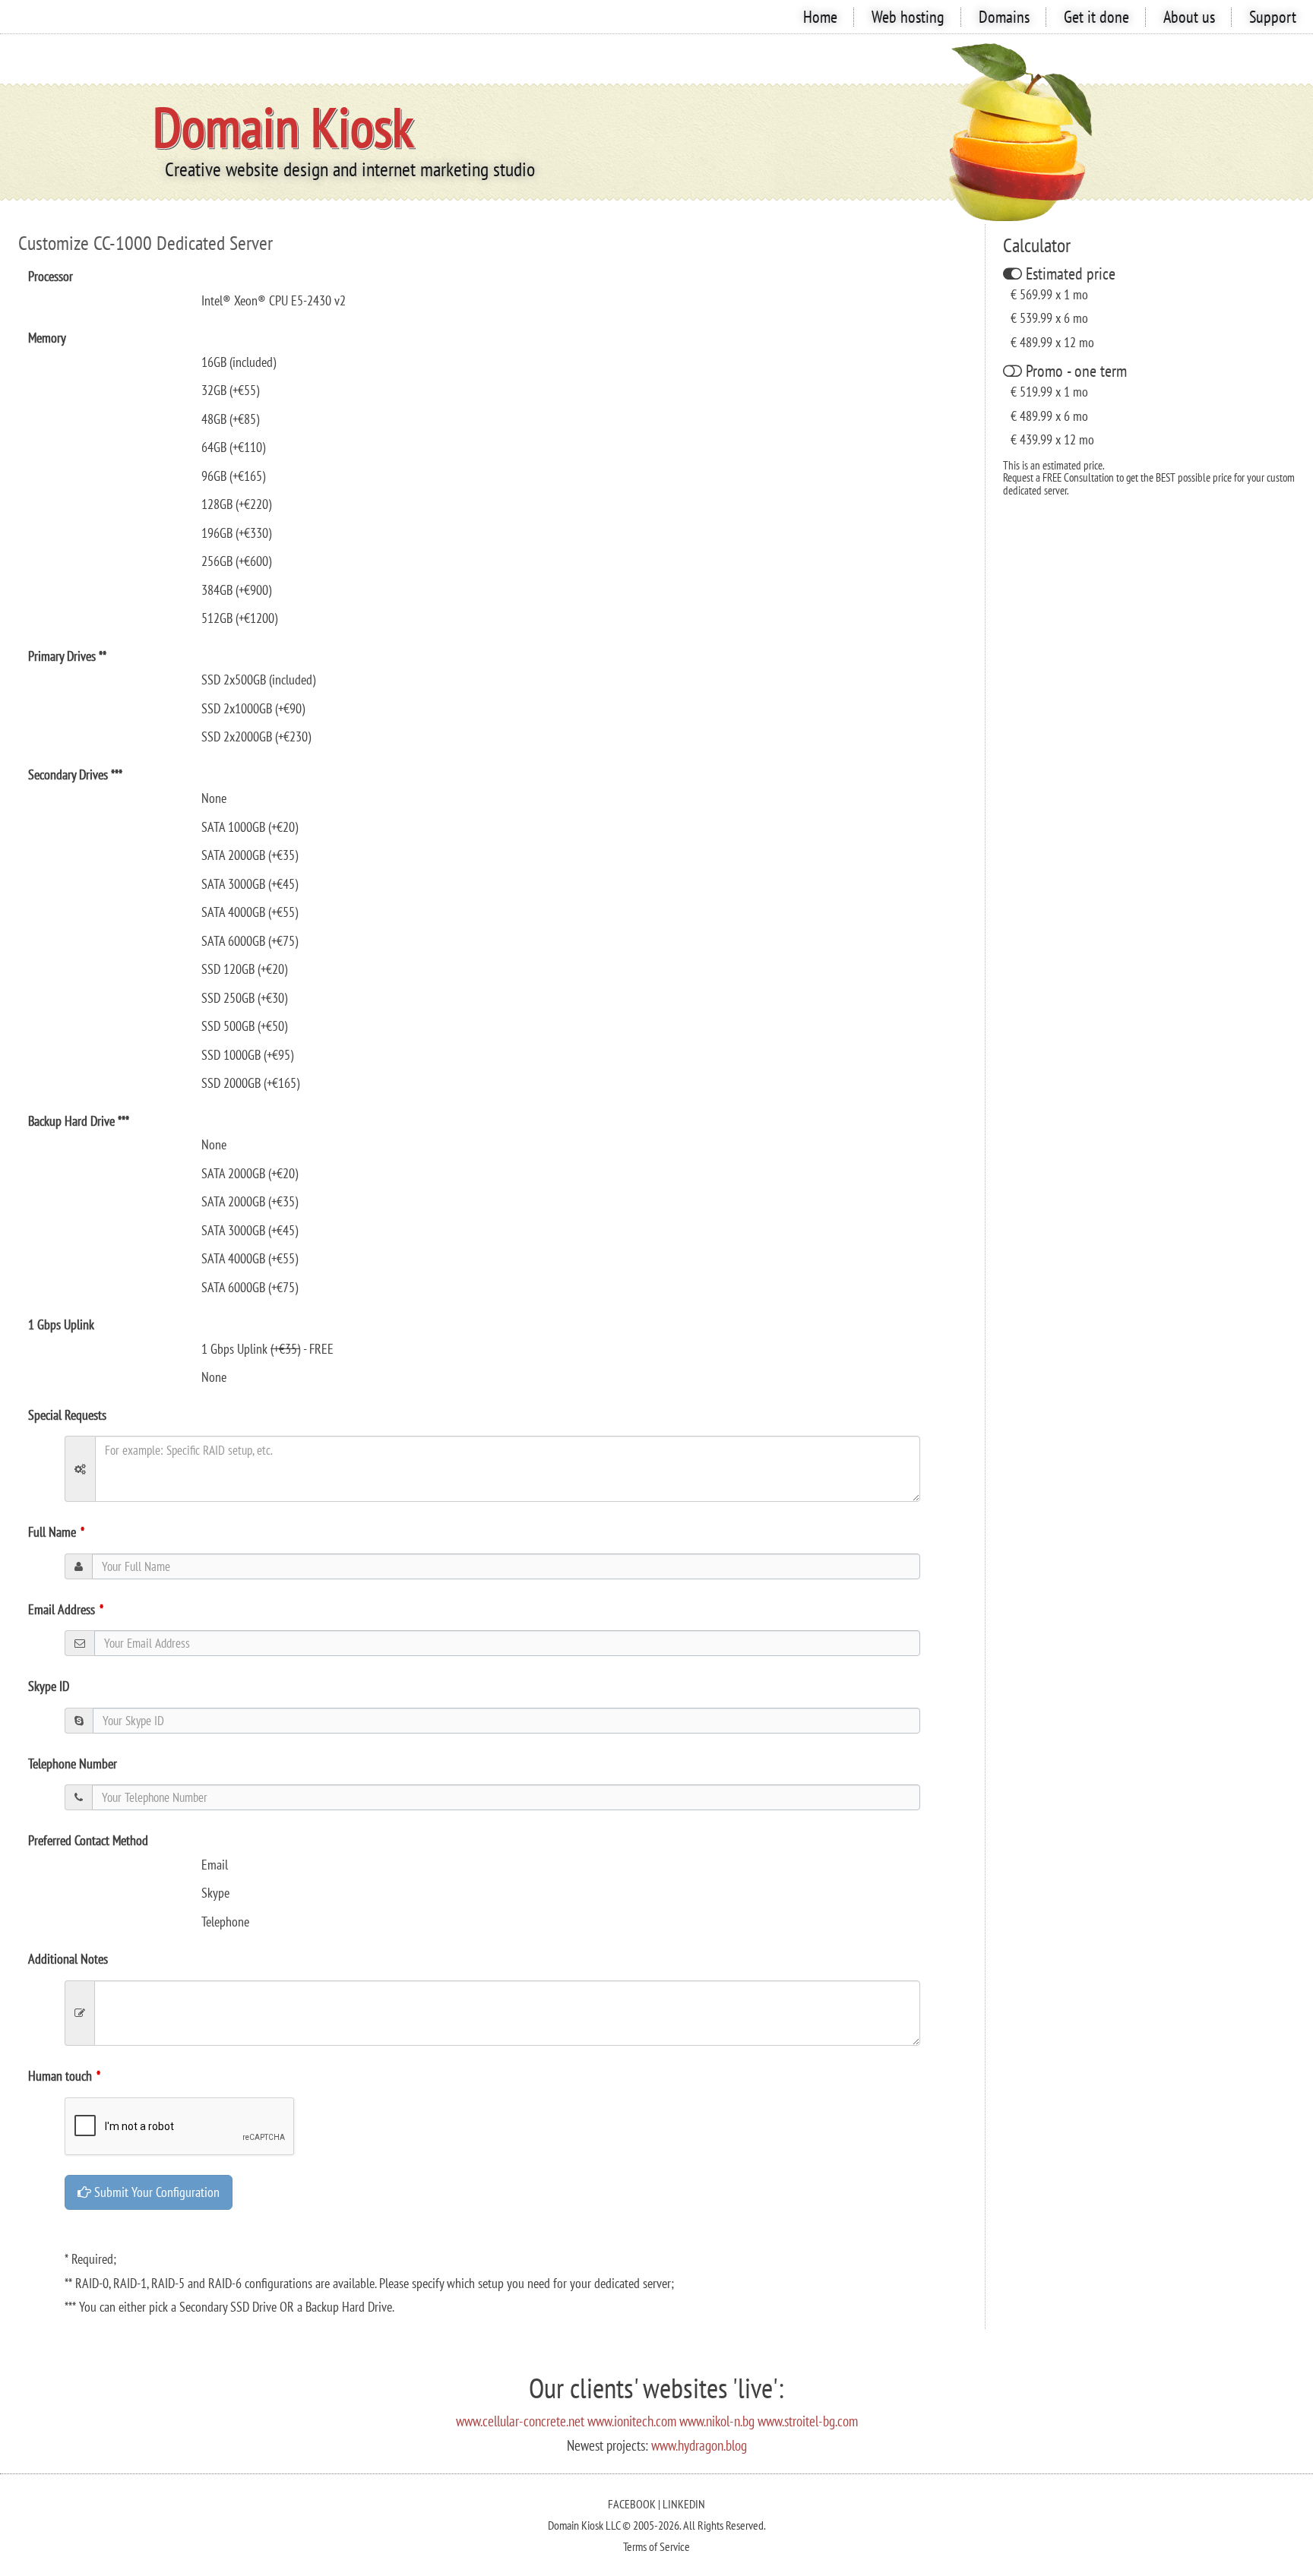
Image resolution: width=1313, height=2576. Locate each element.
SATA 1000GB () (250, 827)
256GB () (236, 561)
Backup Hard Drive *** (79, 1121)
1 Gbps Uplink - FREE (267, 1349)
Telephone (225, 1922)
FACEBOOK (632, 2504)
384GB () (236, 590)
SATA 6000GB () (250, 941)
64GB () (233, 447)
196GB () (236, 533)
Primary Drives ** (67, 656)
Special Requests (67, 1415)
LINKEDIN (684, 2504)
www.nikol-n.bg (717, 2421)
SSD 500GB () (244, 1026)
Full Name (52, 1532)
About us (1189, 17)
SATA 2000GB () (250, 855)
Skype (215, 1893)
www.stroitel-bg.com (808, 2421)
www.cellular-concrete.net (520, 2421)
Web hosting (908, 17)
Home (820, 17)
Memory (47, 338)
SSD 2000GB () (250, 1083)
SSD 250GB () (244, 998)
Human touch (60, 2076)
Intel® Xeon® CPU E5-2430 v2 (274, 300)
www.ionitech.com (632, 2421)
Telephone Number (73, 1764)
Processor (51, 276)
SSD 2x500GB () (258, 680)
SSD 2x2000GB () (256, 736)
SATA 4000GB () (250, 912)
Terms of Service (656, 2546)
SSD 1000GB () (247, 1055)
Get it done (1096, 17)
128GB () (236, 504)
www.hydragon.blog (699, 2445)
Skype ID (49, 1686)
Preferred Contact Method (88, 1840)
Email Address (62, 1609)
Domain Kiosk (283, 126)
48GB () (230, 419)
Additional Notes (68, 1959)
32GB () (230, 390)
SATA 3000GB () (250, 884)
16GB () (239, 362)
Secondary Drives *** (75, 774)
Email (215, 1865)
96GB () (233, 476)
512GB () (239, 618)
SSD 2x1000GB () (253, 708)
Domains (1004, 17)
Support (1273, 17)
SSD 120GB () (244, 969)
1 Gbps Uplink (61, 1324)
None (214, 1377)
